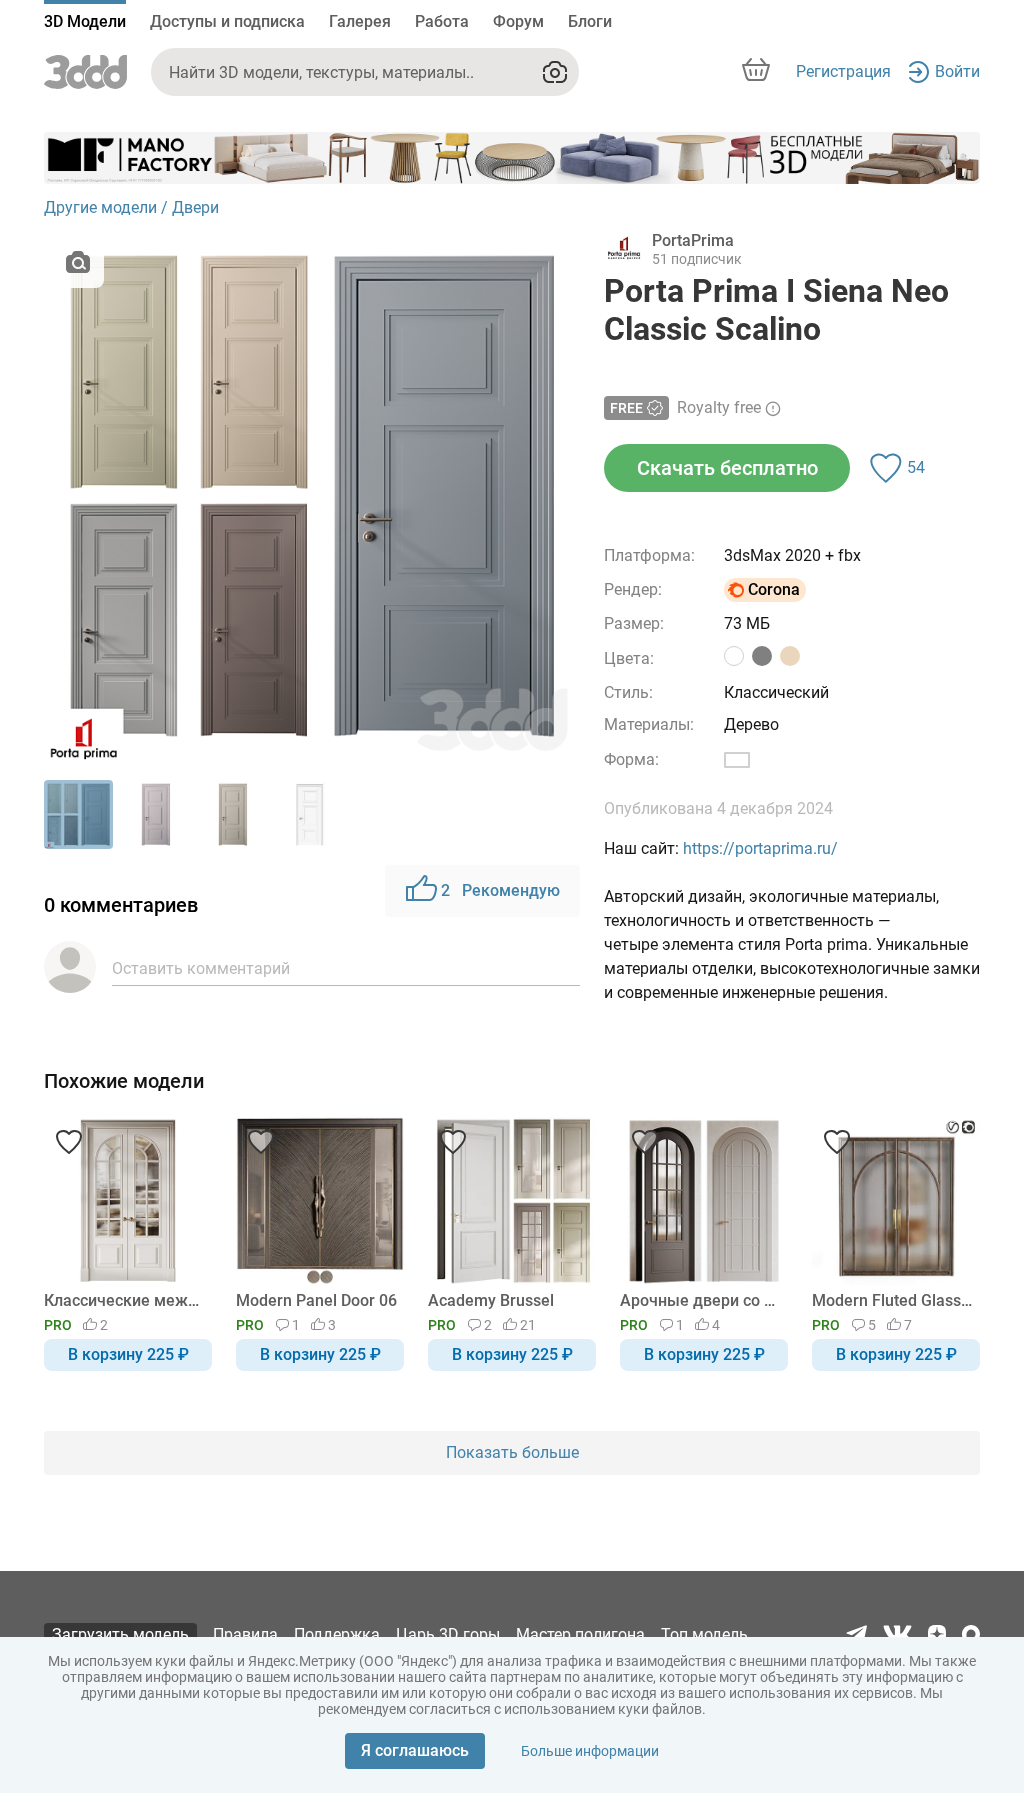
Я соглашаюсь (415, 1750)
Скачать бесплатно (727, 468)
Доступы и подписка (227, 21)
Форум (518, 21)
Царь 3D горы (448, 1634)
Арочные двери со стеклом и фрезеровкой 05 (700, 1300)
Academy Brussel (491, 1300)
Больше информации (590, 1751)
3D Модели (85, 21)
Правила (245, 1634)
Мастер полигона (580, 1634)
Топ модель (704, 1634)
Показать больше (512, 1452)
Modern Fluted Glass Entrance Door (892, 1300)
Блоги (590, 21)
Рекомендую (500, 890)
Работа (442, 21)
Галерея (360, 21)
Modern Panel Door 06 (316, 1300)
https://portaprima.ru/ (760, 848)
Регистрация (843, 71)
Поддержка (337, 1634)
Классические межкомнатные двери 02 (124, 1300)
